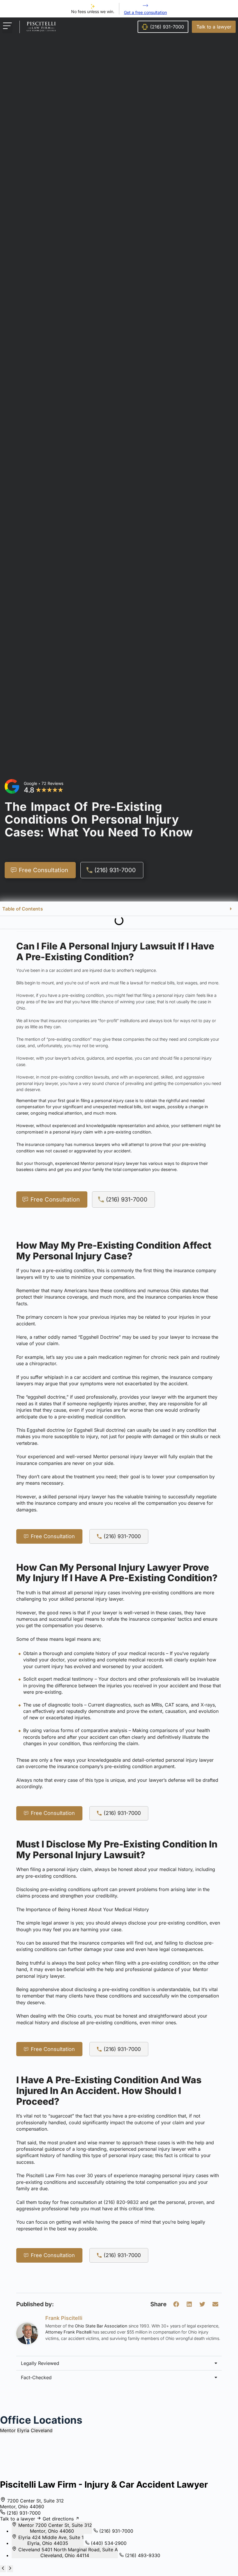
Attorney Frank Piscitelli (68, 2332)
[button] (7, 27)
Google (30, 783)
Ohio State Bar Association (101, 2326)
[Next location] (10, 2569)
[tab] (8, 2430)
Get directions (59, 2519)
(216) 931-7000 (122, 1536)
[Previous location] (3, 2569)
